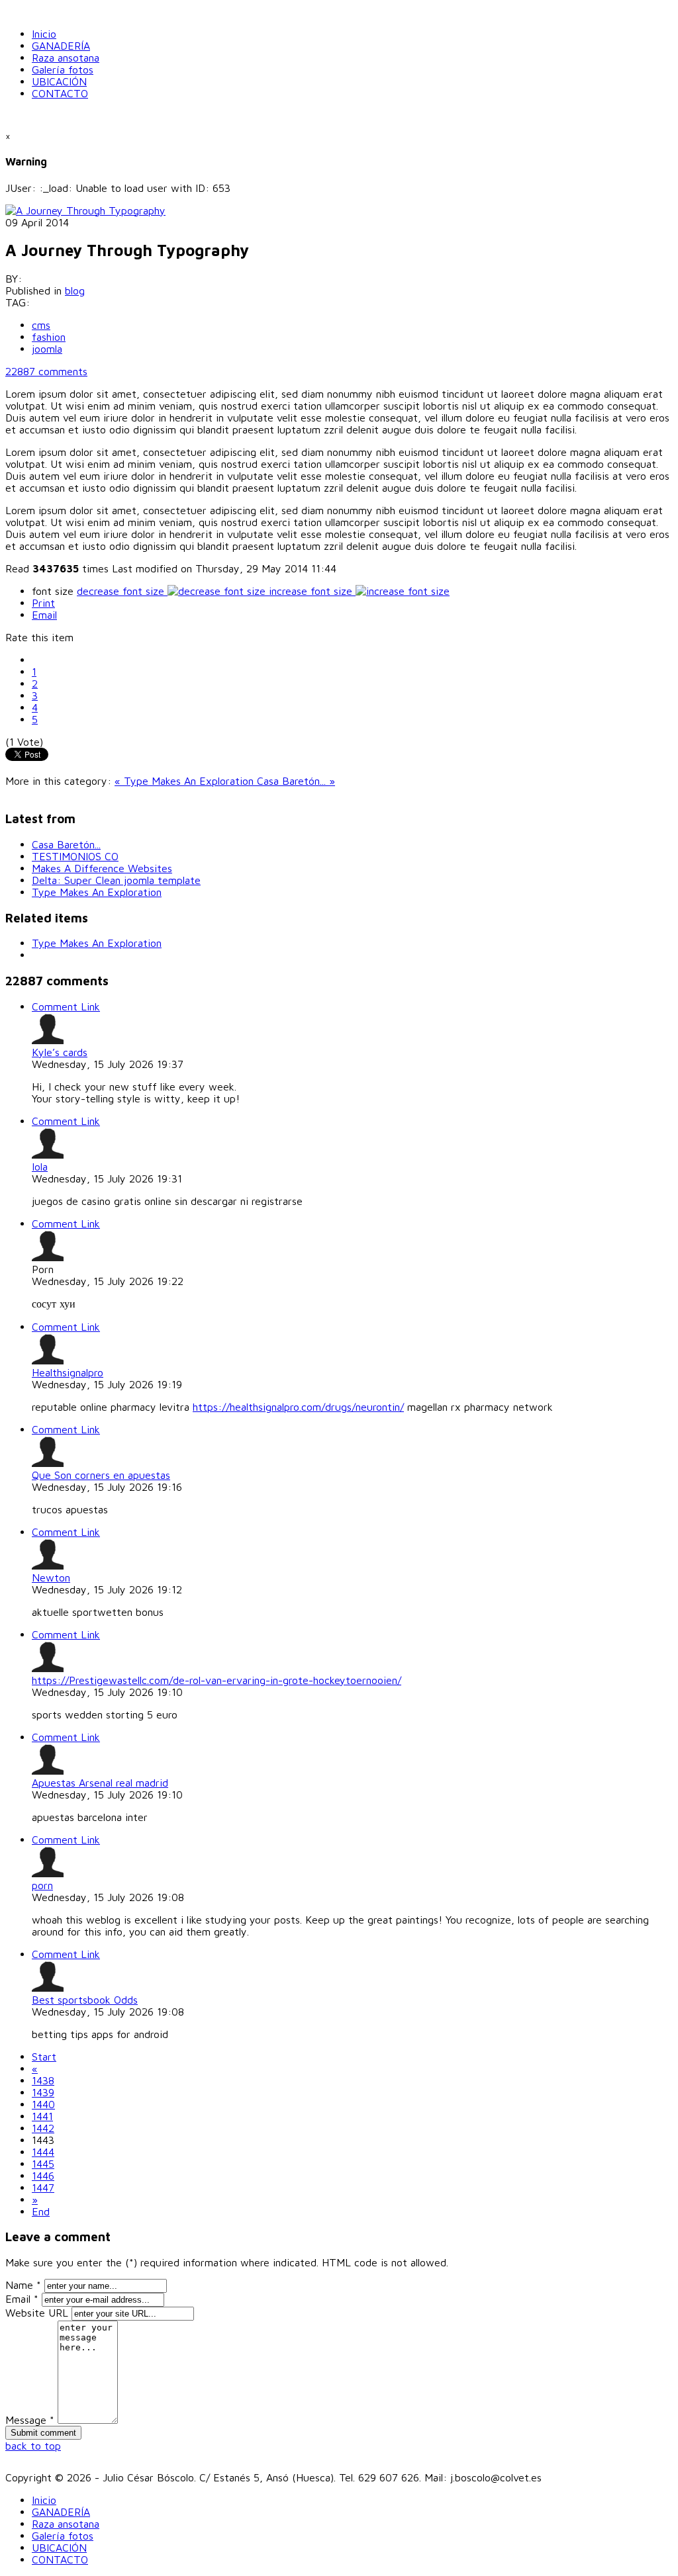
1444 (43, 2152)
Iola (40, 1167)
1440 (43, 2104)
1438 (43, 2080)
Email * (22, 2299)
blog (75, 290)
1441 (42, 2116)
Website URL (37, 2313)
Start (44, 2057)
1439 (43, 2092)
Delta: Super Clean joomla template (116, 880)
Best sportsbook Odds (85, 2000)
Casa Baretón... (66, 844)
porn (42, 1885)
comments (46, 371)
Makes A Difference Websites (102, 868)
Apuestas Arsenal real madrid (100, 1783)
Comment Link (66, 1006)
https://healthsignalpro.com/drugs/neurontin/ (298, 1407)
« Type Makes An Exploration (186, 781)
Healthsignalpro (68, 1372)
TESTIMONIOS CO (75, 856)
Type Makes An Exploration (97, 892)
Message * (30, 2420)
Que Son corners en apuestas (101, 1475)
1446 (43, 2176)
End (41, 2211)
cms (41, 325)
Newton (51, 1577)
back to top (33, 2446)
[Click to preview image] (85, 210)
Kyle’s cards (60, 1052)
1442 (43, 2128)
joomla (47, 349)
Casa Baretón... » (296, 781)
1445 (43, 2164)
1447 (43, 2188)
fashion (49, 337)
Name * (23, 2285)
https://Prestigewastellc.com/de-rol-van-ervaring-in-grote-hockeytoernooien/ (217, 1680)
